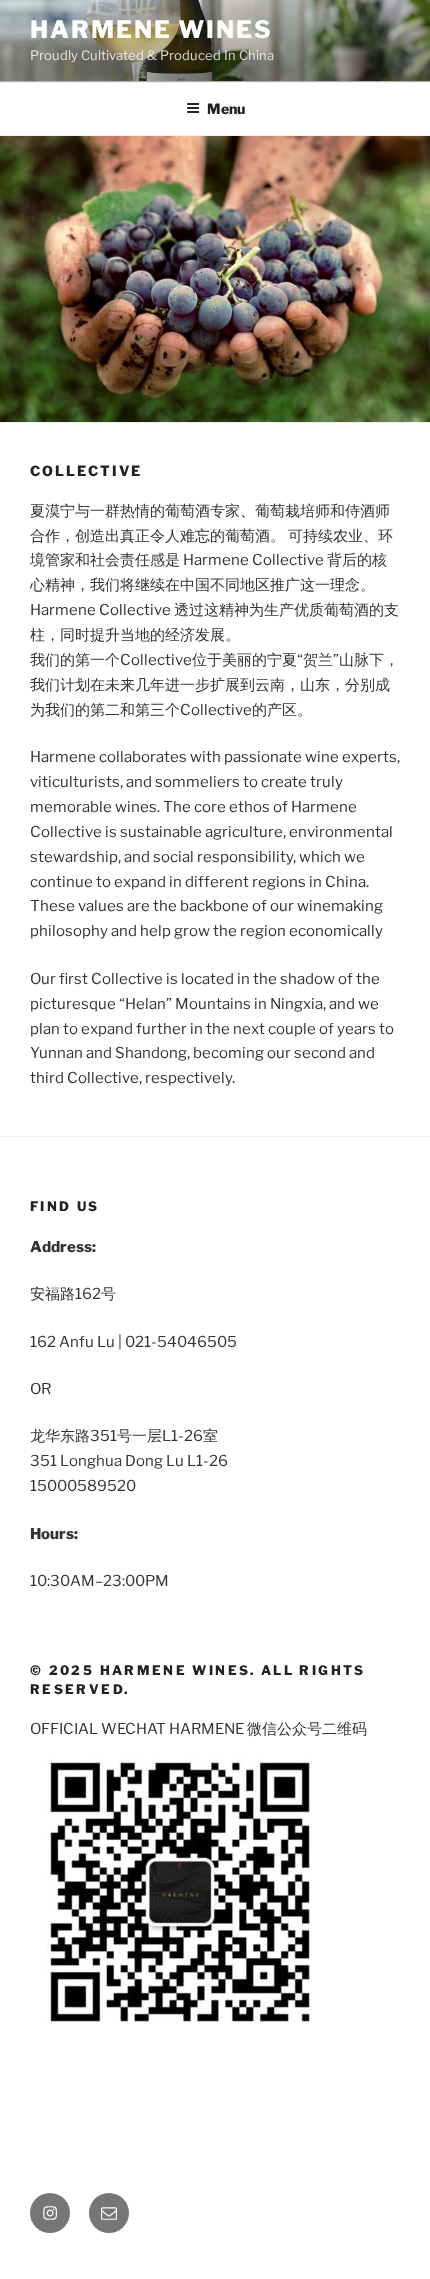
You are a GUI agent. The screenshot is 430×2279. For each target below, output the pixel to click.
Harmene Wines (151, 29)
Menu (226, 108)
